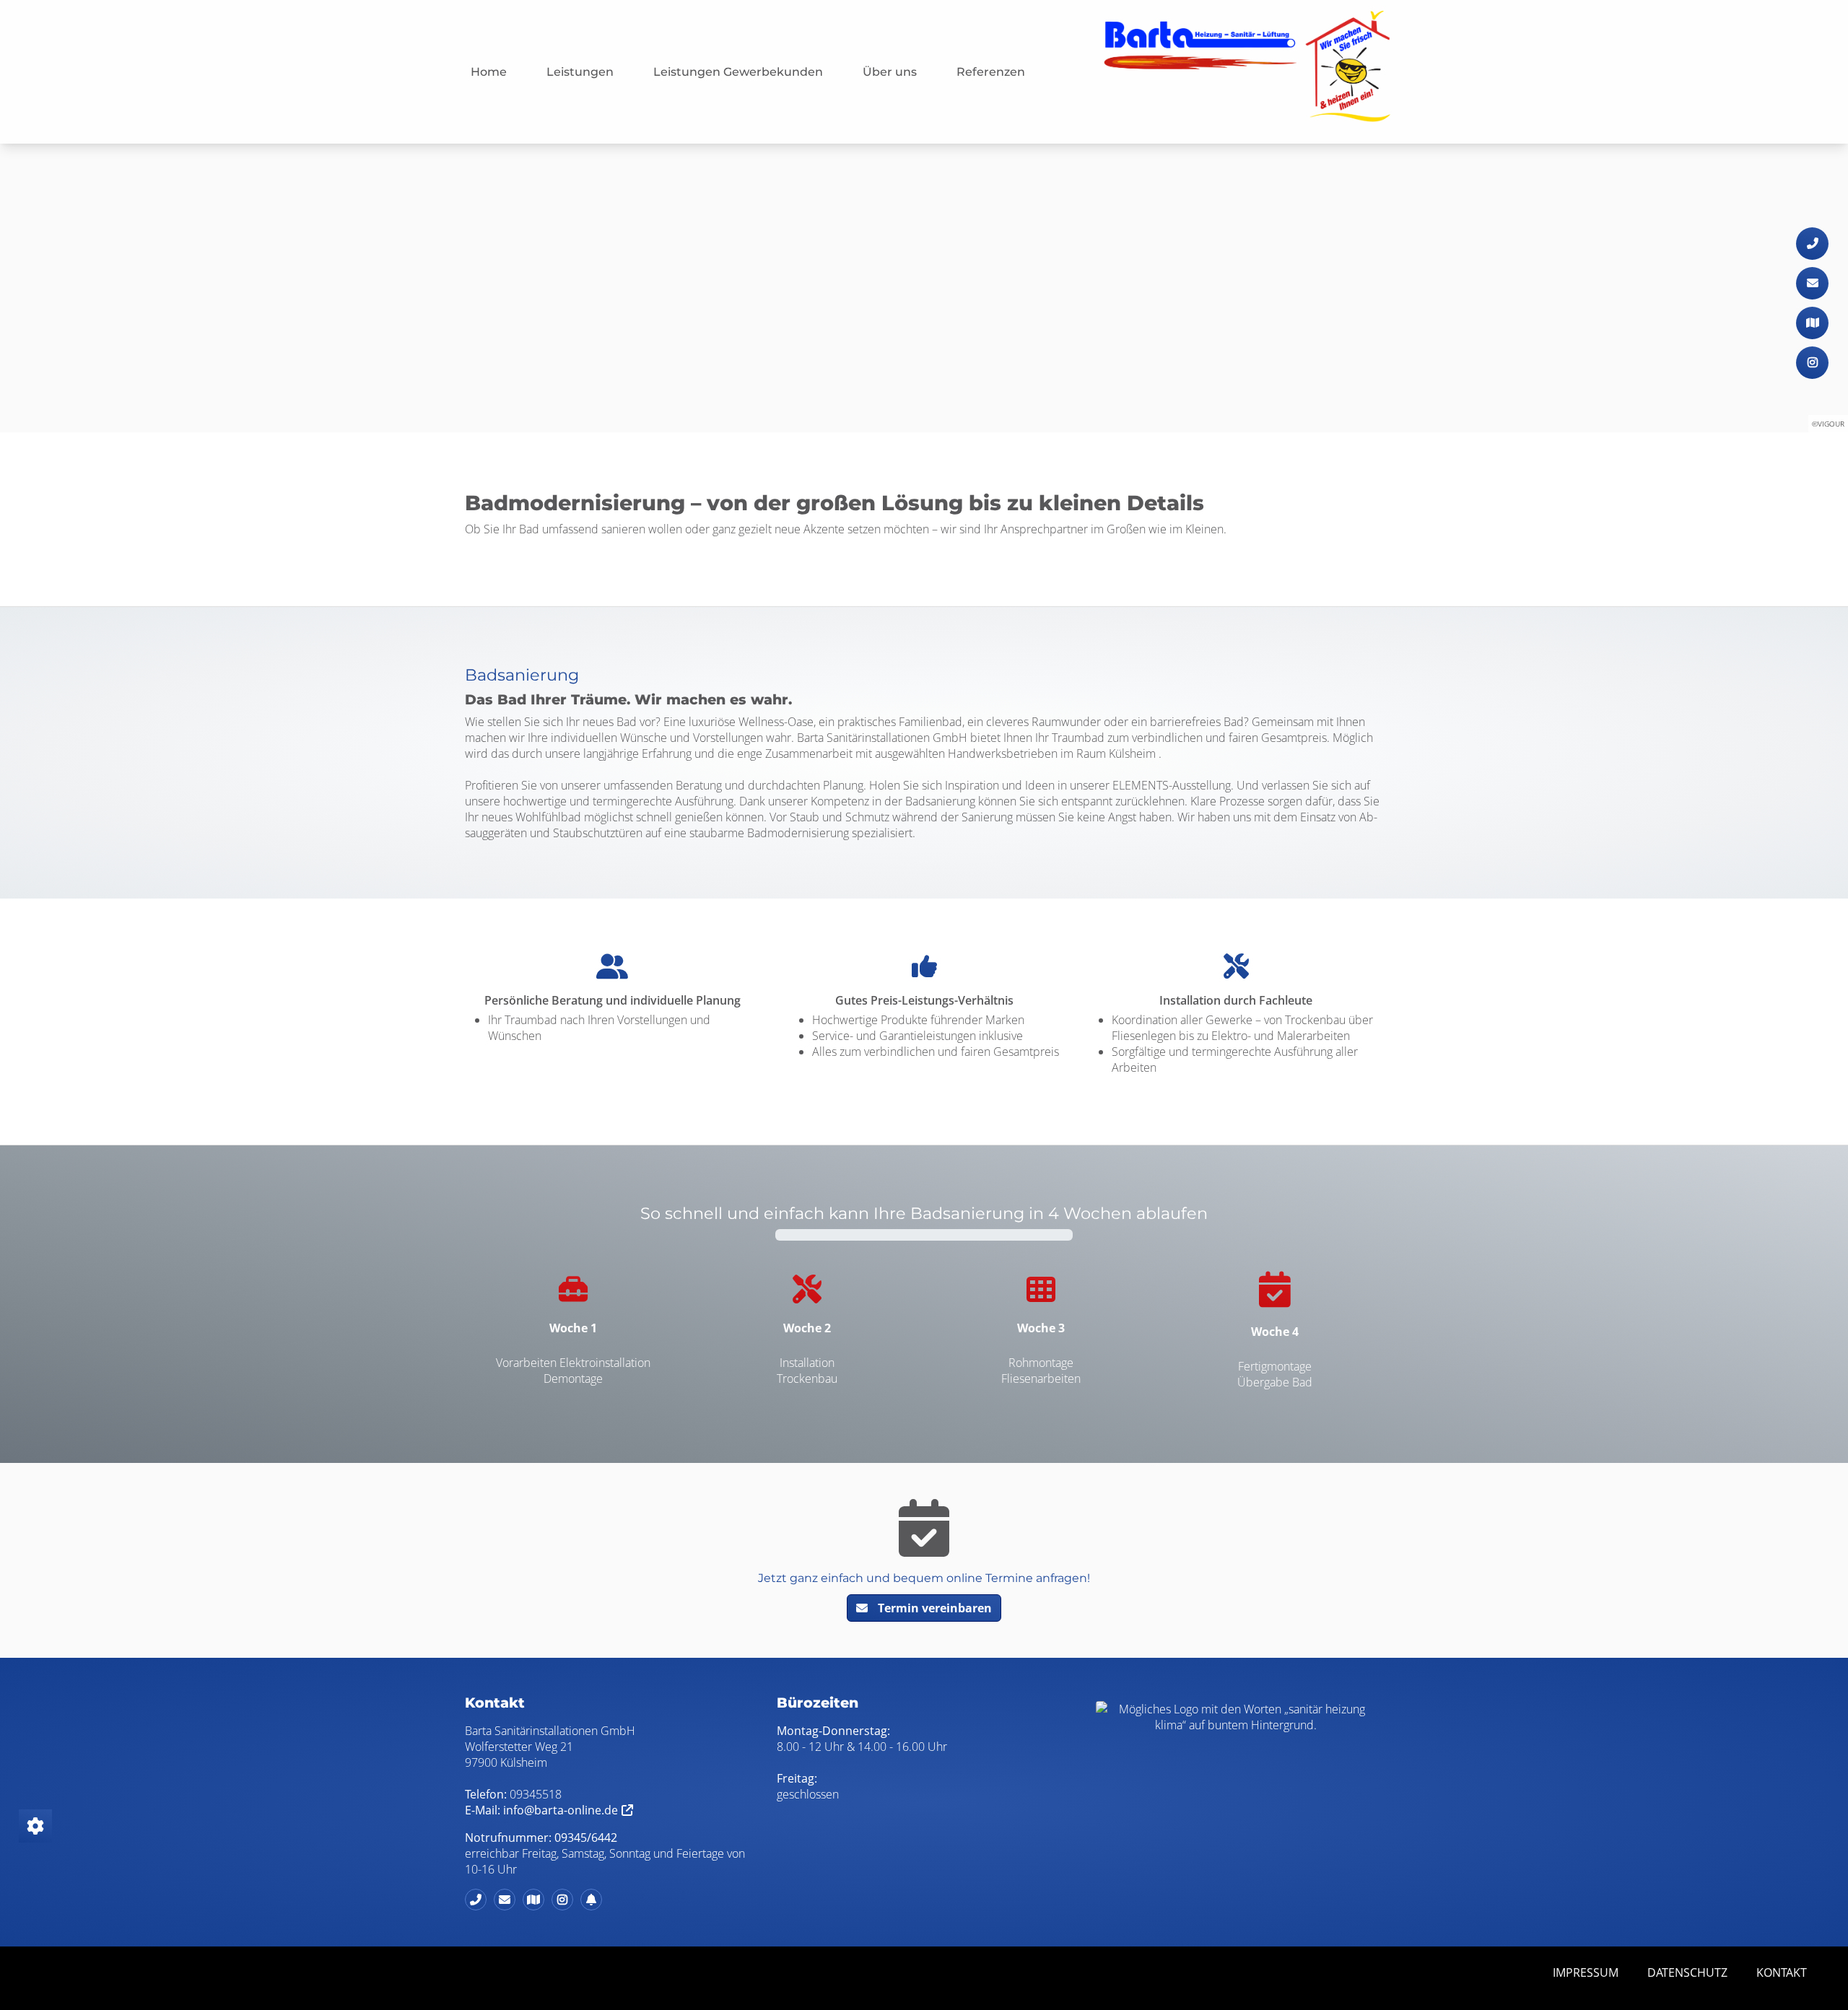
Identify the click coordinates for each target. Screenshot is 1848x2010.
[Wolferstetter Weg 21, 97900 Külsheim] (1812, 323)
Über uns (890, 72)
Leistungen (580, 72)
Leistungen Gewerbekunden (738, 72)
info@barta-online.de (561, 1810)
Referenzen (991, 72)
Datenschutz (1687, 1972)
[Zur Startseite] (1247, 72)
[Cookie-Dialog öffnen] (35, 1826)
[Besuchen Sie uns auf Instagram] (1812, 363)
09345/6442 (586, 1838)
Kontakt (1782, 1972)
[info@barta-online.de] (1812, 283)
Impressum (1586, 1972)
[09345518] (1812, 244)
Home (489, 72)
